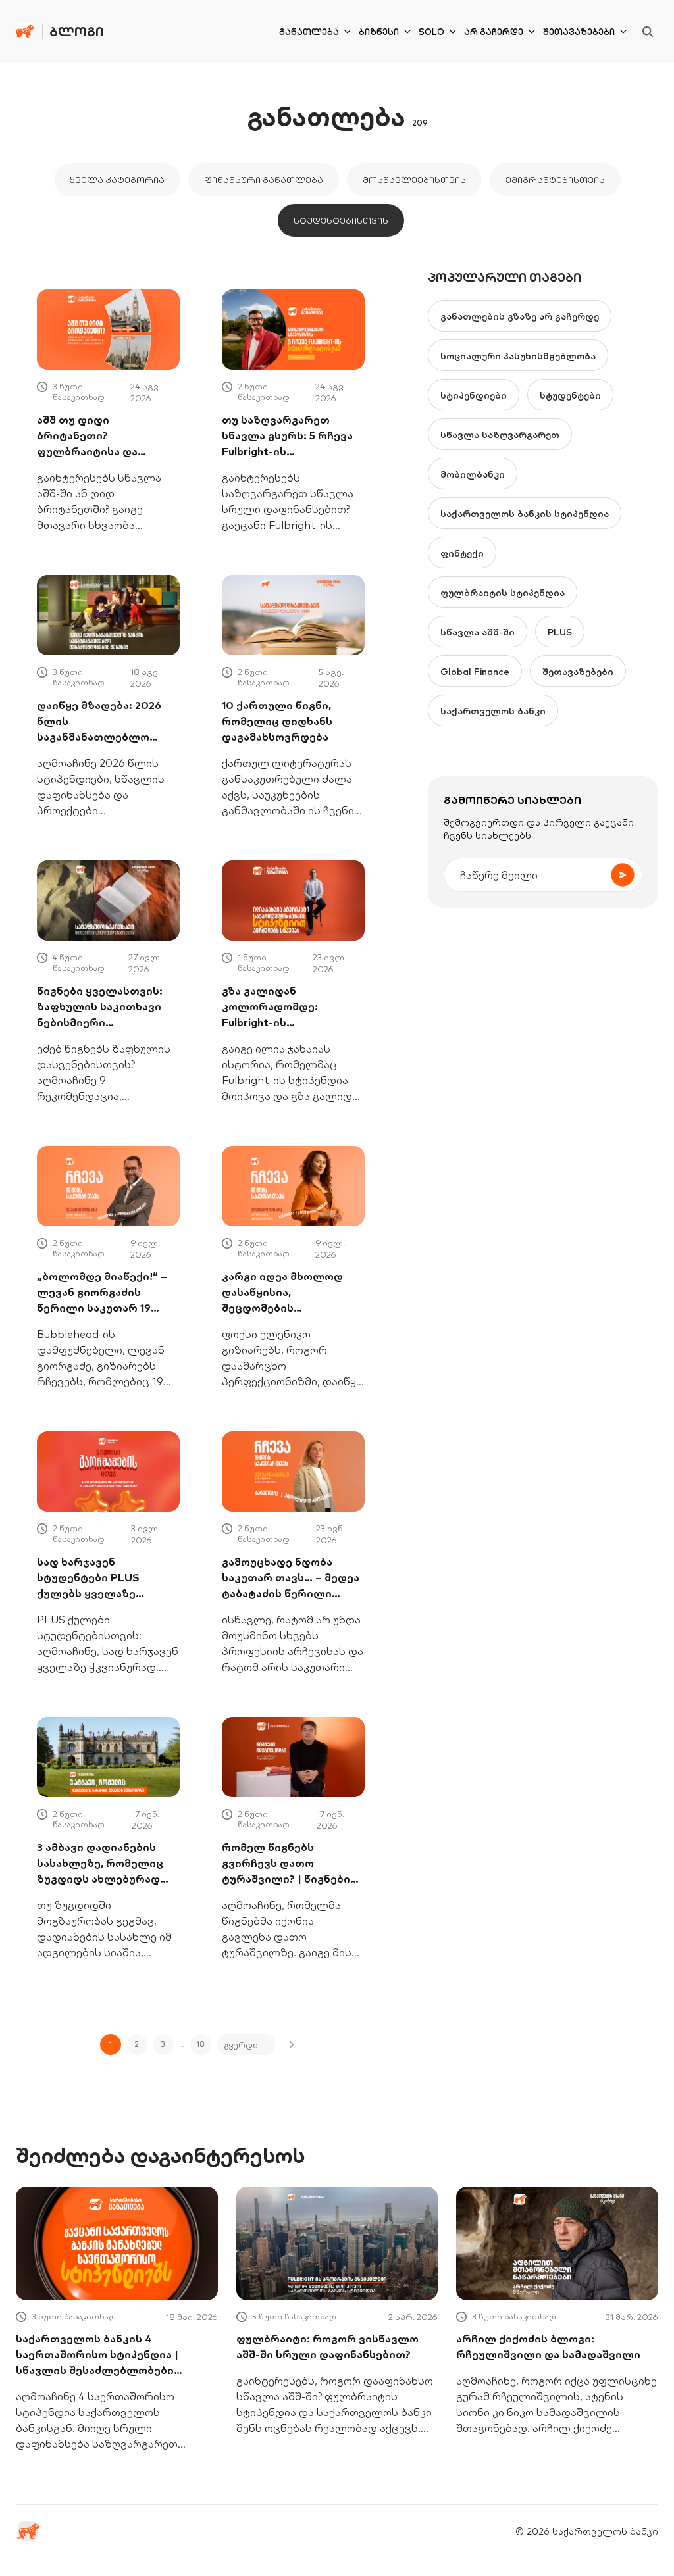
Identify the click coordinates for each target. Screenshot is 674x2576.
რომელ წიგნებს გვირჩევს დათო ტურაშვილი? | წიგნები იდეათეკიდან (286, 1864)
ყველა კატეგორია (117, 180)
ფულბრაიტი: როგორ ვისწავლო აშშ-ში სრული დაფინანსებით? (327, 2346)
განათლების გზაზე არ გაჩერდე (520, 316)
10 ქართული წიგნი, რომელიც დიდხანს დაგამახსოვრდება (277, 721)
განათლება (309, 32)
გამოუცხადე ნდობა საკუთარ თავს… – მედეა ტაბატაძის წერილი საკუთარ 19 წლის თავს (291, 1578)
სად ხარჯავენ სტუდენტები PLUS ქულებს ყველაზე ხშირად (88, 1578)
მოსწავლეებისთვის (414, 180)
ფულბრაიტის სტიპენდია (503, 593)
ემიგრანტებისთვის (555, 180)
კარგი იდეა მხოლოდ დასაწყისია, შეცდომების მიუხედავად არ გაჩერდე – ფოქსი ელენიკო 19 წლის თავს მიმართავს (292, 1293)
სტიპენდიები (474, 395)
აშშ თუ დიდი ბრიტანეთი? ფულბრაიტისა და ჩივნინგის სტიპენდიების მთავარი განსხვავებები (105, 436)
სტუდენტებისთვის (341, 220)
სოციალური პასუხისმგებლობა (518, 356)
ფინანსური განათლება (264, 180)
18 (200, 2044)
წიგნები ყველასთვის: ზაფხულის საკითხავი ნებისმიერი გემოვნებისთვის (100, 1007)
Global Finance (475, 672)
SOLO (431, 32)
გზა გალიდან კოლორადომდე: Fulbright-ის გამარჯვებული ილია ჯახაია (281, 1007)
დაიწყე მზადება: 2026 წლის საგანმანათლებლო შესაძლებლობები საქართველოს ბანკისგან (99, 722)
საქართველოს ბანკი (493, 711)
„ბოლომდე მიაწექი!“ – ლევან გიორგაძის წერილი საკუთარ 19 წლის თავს (102, 1293)
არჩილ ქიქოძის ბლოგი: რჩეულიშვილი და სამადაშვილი (548, 2346)
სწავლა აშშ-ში (478, 632)
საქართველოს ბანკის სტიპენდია (525, 514)
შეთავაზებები (579, 32)
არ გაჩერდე (494, 32)
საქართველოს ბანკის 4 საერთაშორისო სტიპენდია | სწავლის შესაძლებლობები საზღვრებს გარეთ (97, 2355)
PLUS (560, 632)
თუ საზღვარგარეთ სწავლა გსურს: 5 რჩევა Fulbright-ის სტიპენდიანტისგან (287, 436)
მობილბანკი (473, 474)
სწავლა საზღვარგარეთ (500, 435)
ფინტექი (462, 553)
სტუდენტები (570, 395)
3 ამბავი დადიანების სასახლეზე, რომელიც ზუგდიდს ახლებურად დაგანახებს (100, 1864)
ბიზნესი (379, 32)
